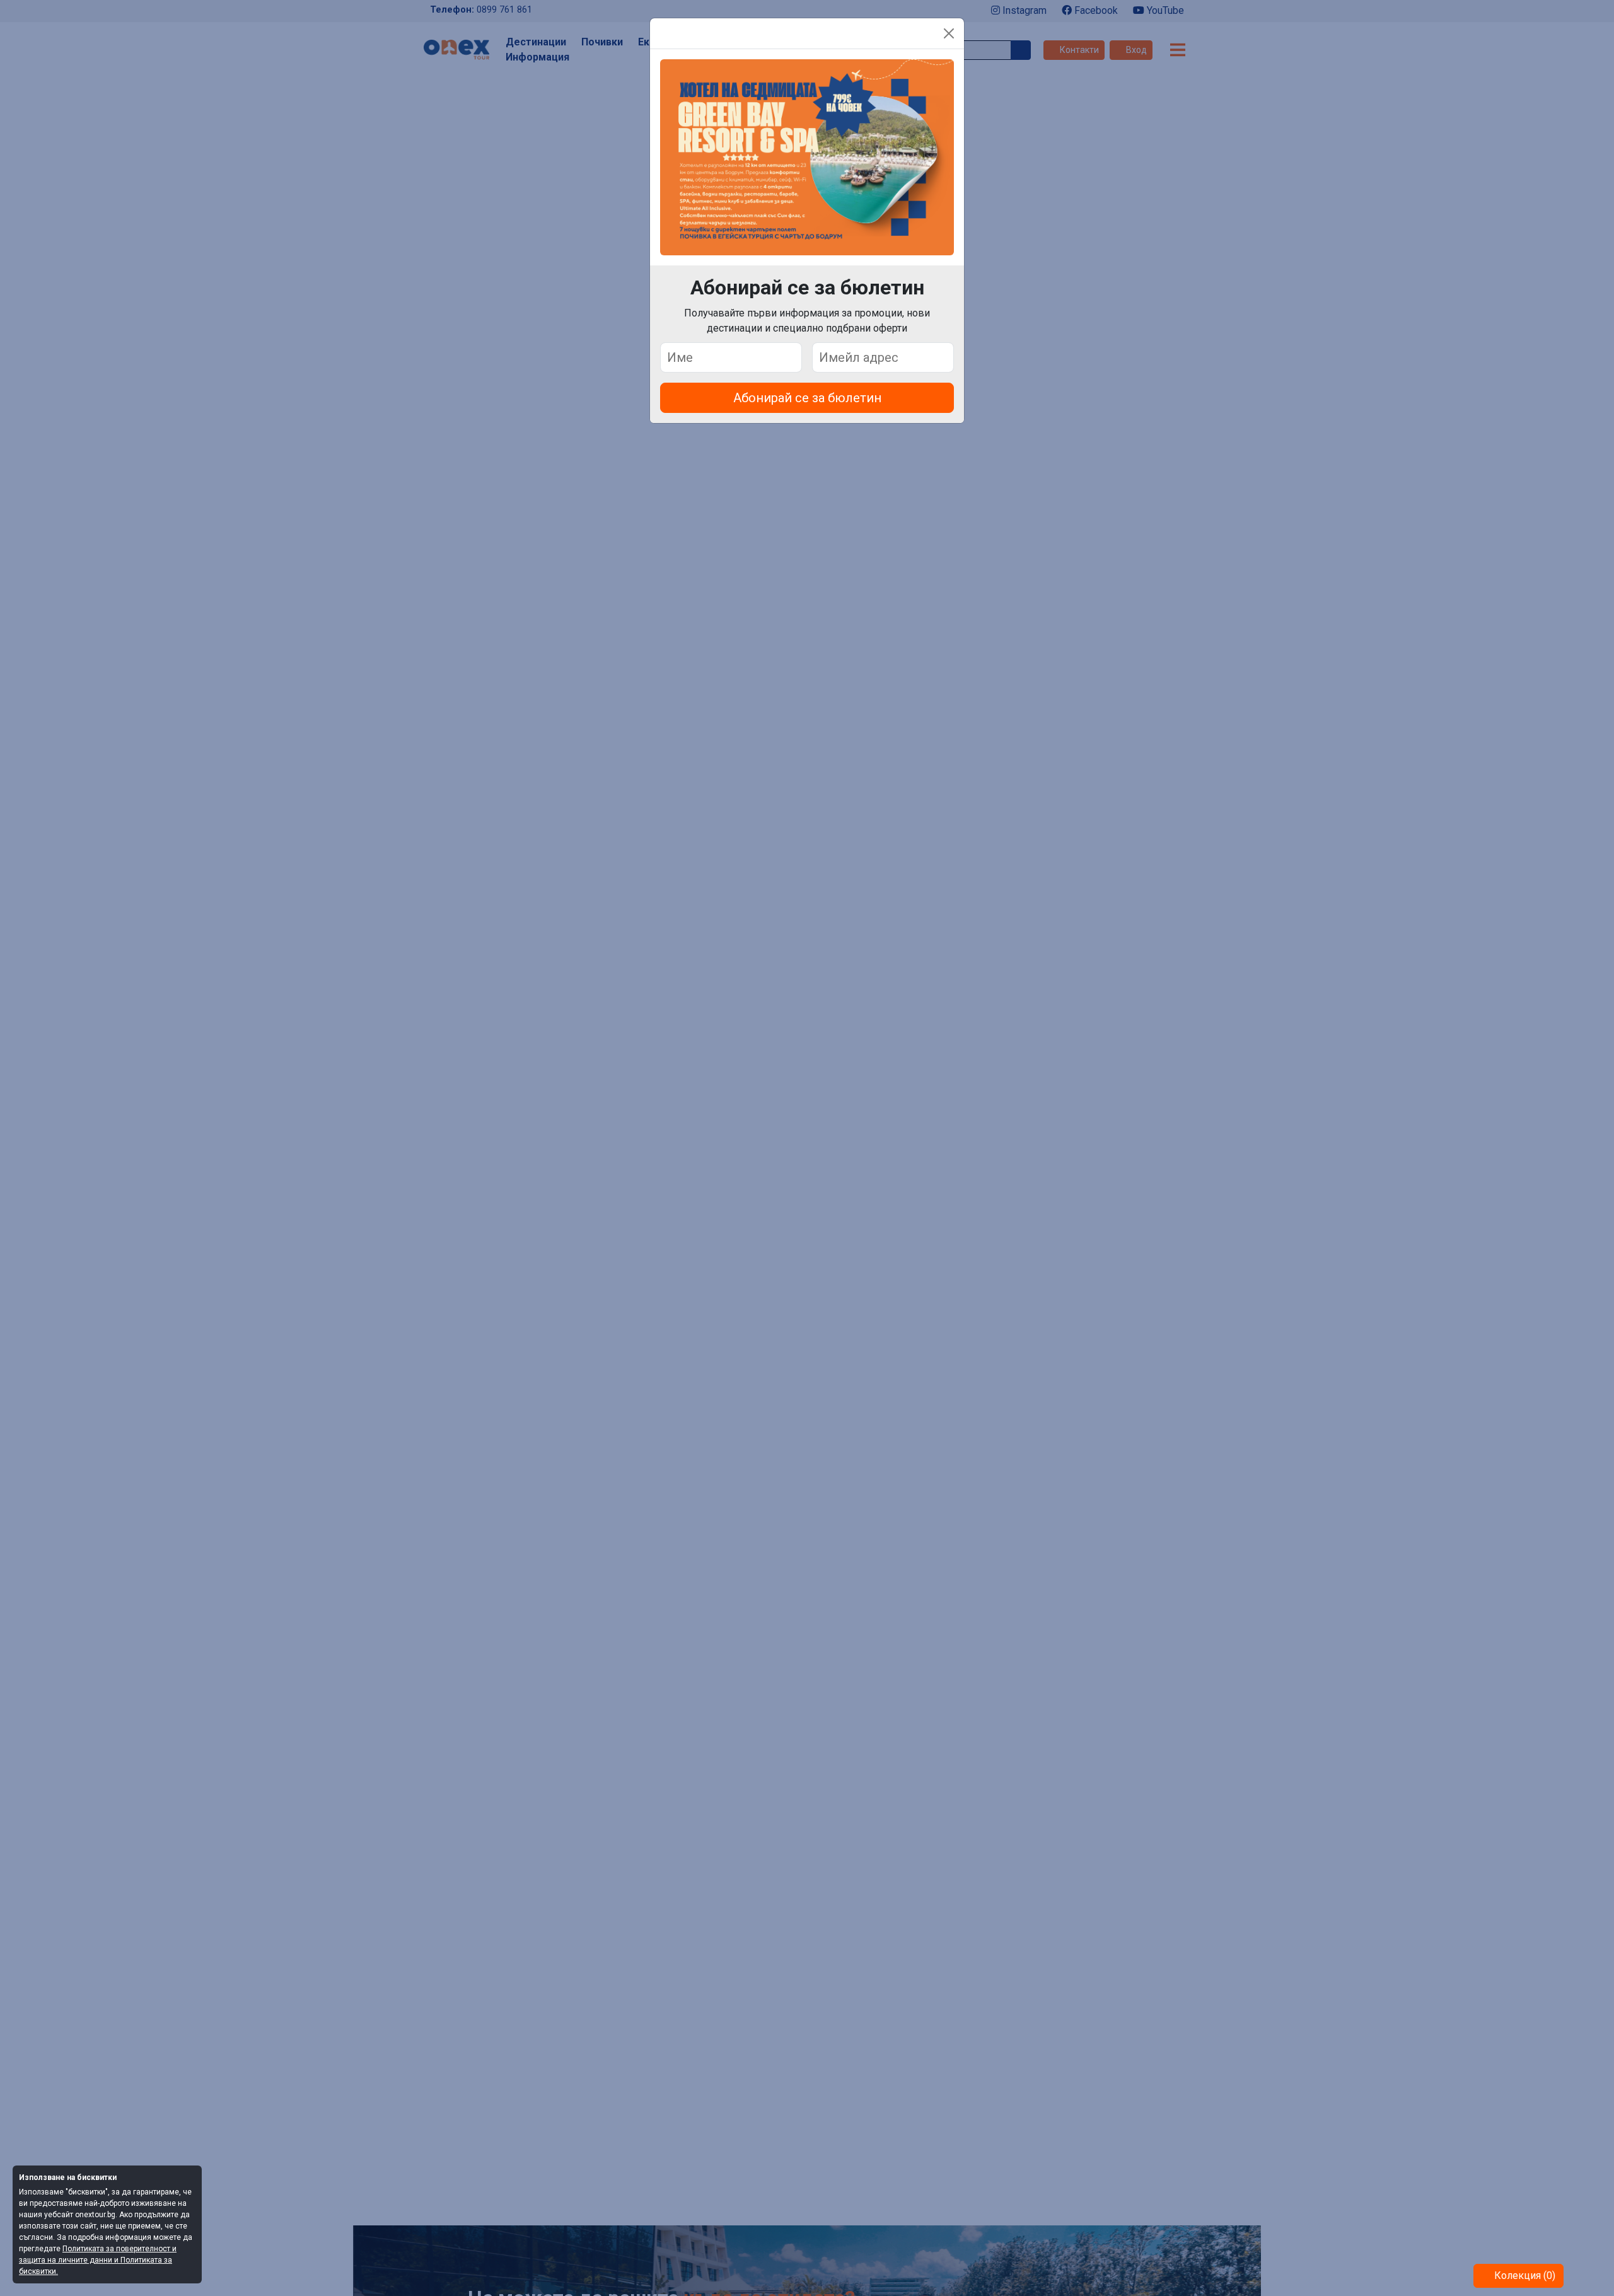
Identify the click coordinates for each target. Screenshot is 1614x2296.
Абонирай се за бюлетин (807, 398)
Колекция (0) (1524, 2276)
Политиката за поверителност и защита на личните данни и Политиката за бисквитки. (98, 2260)
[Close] (949, 33)
